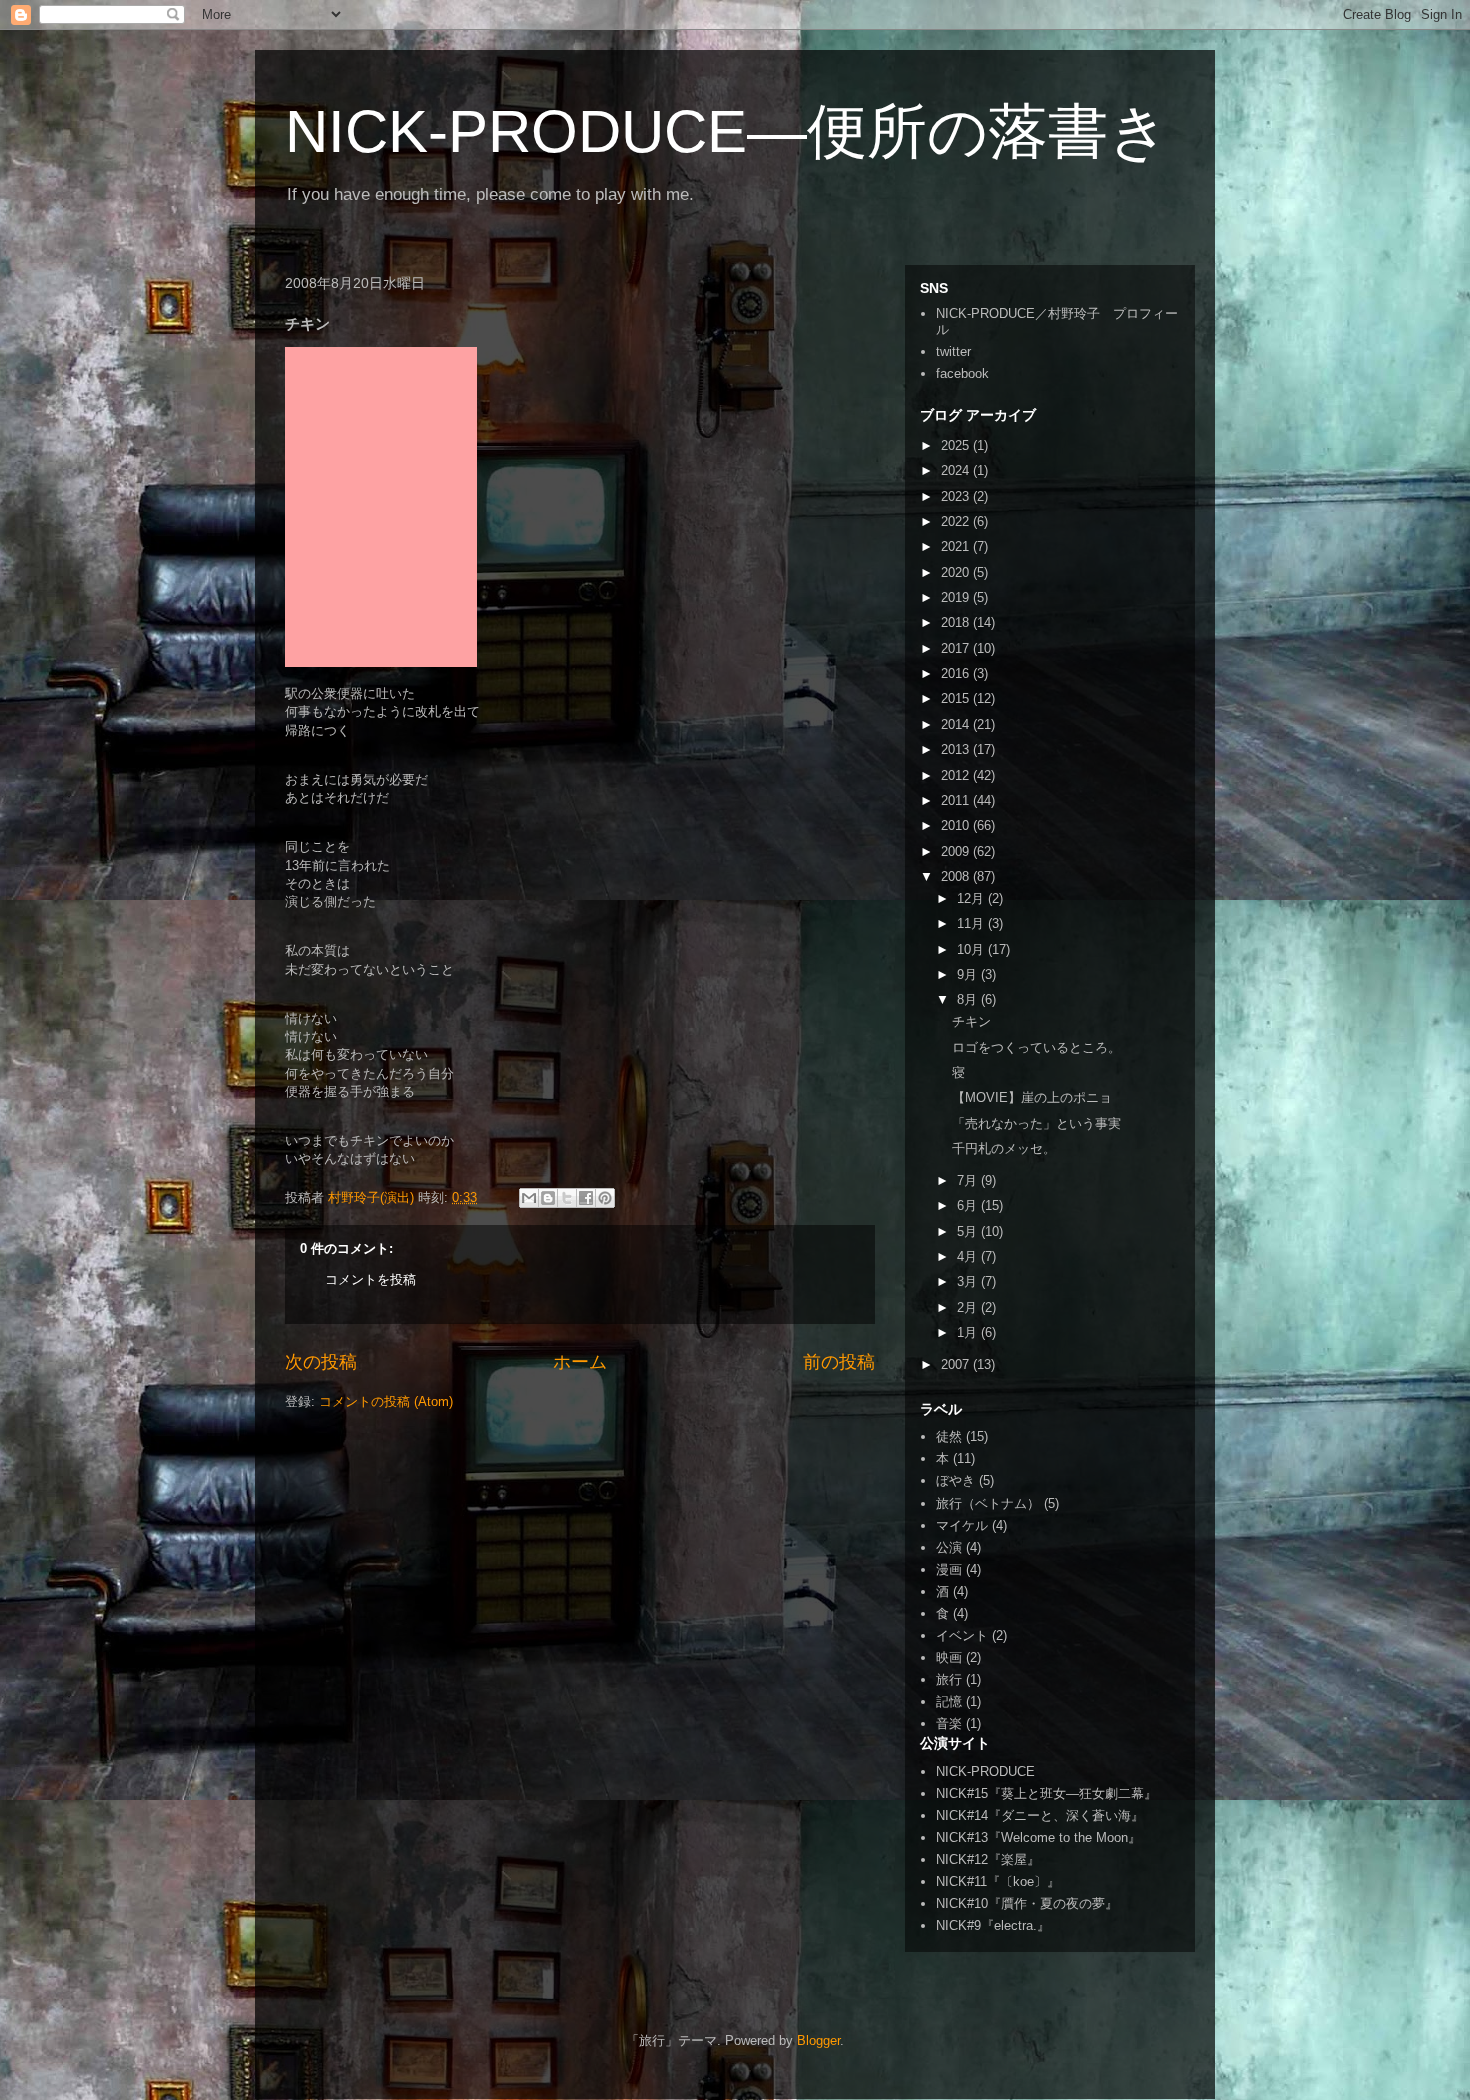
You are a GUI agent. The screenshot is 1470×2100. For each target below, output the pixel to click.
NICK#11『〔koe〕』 (998, 1881)
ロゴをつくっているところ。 (1036, 1047)
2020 (957, 572)
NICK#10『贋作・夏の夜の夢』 (1027, 1903)
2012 (957, 775)
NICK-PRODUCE (985, 1771)
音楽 (949, 1723)
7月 (969, 1180)
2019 (957, 597)
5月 (969, 1231)
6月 (969, 1205)
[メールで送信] (529, 1198)
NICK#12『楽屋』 (988, 1859)
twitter (953, 351)
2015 (957, 698)
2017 (957, 648)
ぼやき (955, 1480)
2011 (957, 800)
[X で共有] (567, 1198)
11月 (972, 923)
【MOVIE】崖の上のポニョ (1032, 1097)
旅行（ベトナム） (988, 1503)
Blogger (818, 2040)
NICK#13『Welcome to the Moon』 (1038, 1837)
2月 (969, 1307)
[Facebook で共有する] (586, 1198)
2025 (957, 445)
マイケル (962, 1525)
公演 (949, 1547)
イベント (962, 1635)
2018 (957, 622)
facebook (962, 373)
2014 (957, 724)
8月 (969, 999)
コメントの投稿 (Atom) (386, 1401)
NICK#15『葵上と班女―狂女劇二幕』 (1046, 1793)
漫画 (949, 1569)
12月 (972, 898)
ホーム (580, 1362)
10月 (972, 949)
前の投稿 (839, 1362)
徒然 (949, 1436)
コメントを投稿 (370, 1279)
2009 (957, 851)
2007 (957, 1364)
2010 (957, 825)
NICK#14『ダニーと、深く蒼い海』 (1040, 1815)
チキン (971, 1021)
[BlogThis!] (548, 1198)
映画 (949, 1657)
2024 (957, 470)
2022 (957, 521)
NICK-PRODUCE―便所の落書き (727, 131)
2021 (957, 546)
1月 (969, 1332)
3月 (969, 1281)
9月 (969, 974)
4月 (969, 1256)
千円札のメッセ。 (1004, 1148)
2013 (957, 749)
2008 (957, 876)
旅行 (949, 1679)
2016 (957, 673)
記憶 (949, 1701)
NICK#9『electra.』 (993, 1925)
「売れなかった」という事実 (1036, 1123)
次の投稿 (321, 1362)
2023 (957, 496)
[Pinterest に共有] (605, 1198)
